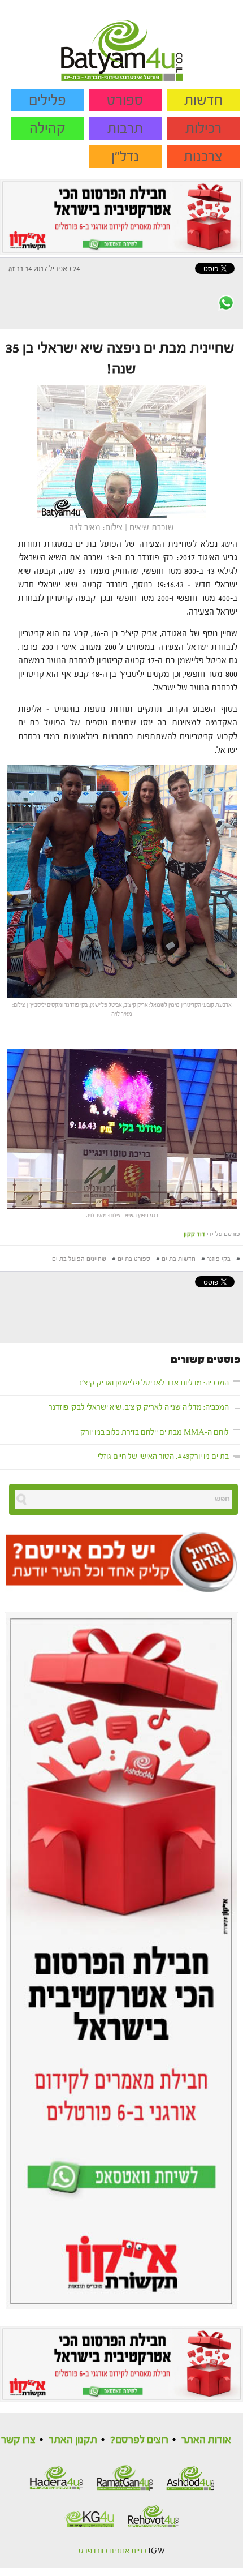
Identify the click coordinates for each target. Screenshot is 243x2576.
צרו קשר (18, 2440)
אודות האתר (206, 2440)
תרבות (125, 128)
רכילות (203, 128)
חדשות (203, 100)
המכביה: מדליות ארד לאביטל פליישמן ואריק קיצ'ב (153, 1383)
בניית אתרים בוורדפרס (112, 2551)
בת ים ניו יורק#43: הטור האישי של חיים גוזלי (163, 1457)
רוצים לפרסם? (139, 2440)
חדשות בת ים (179, 1259)
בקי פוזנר (219, 1259)
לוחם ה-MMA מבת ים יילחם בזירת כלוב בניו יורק (155, 1432)
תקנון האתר (73, 2440)
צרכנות (203, 157)
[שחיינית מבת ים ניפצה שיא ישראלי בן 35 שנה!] (121, 451)
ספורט (125, 100)
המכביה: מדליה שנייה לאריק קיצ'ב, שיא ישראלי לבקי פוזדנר (139, 1407)
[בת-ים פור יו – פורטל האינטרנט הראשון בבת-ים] (122, 40)
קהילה (47, 128)
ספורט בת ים (134, 1259)
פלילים (47, 100)
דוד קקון (194, 1234)
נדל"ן (125, 157)
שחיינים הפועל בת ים (79, 1259)
